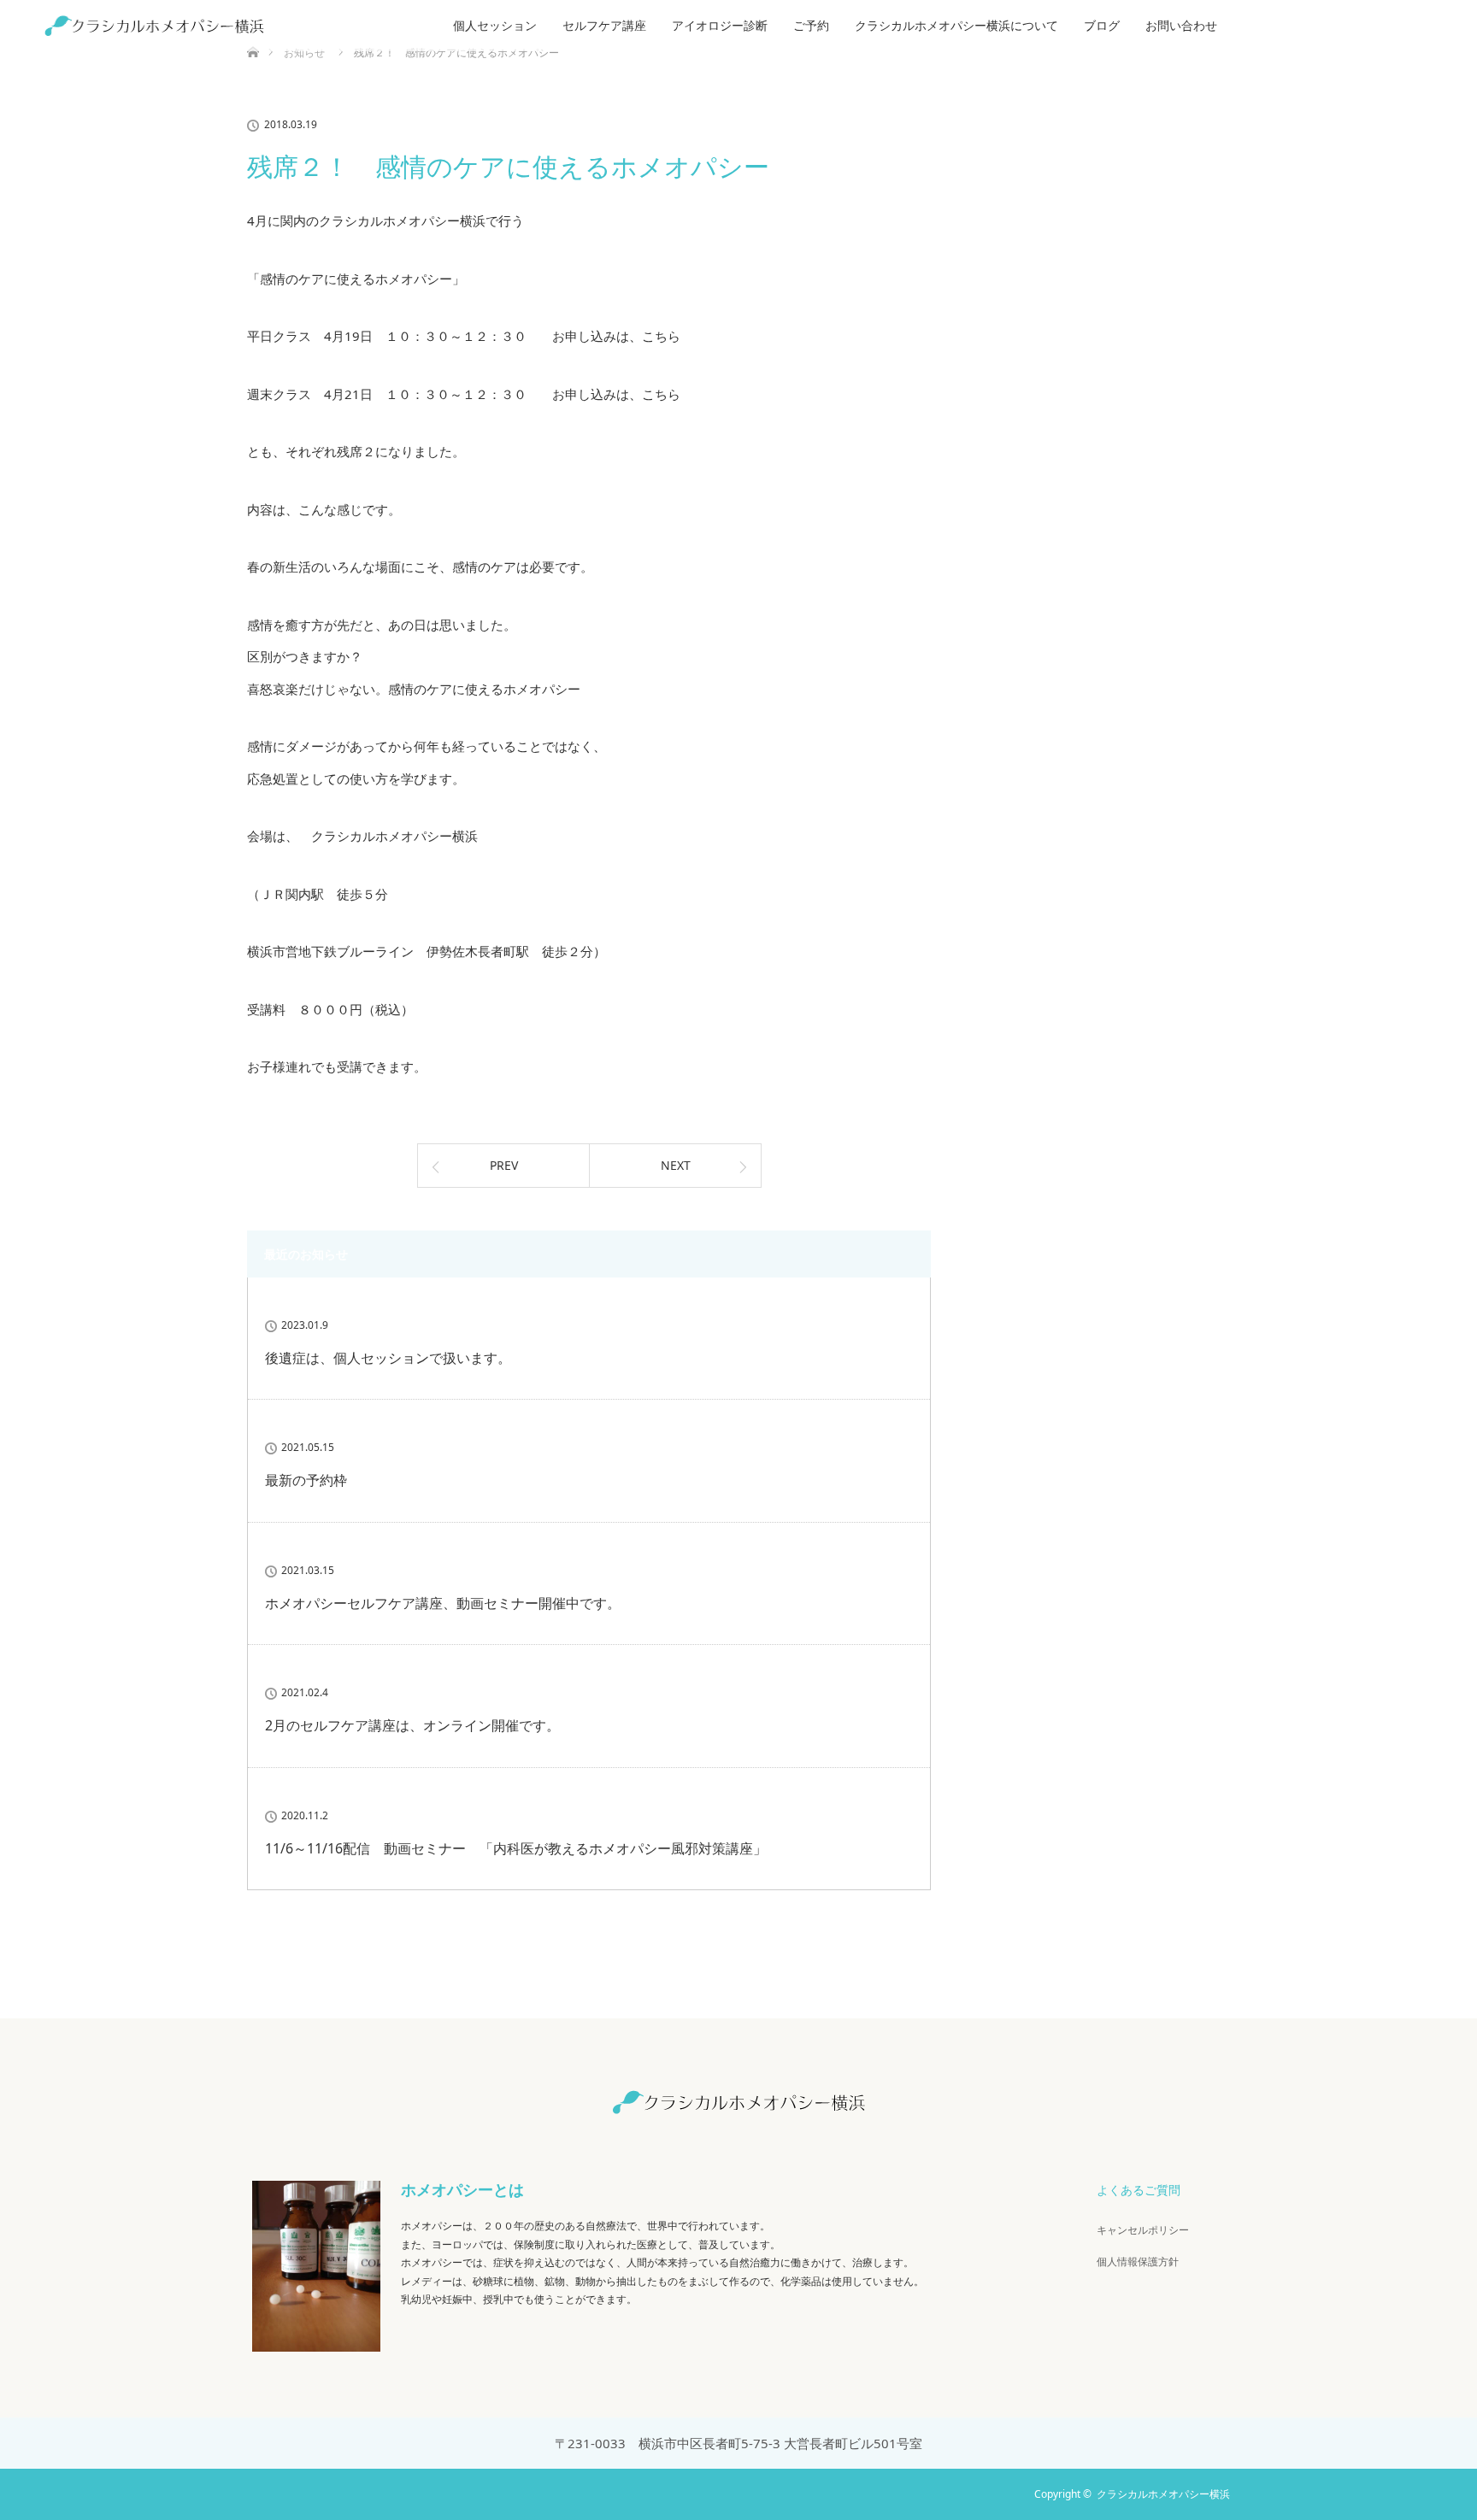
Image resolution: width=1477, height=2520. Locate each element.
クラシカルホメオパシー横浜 (1163, 2494)
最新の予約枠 (306, 1480)
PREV (504, 1165)
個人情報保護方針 (1138, 2262)
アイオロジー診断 (720, 25)
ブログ (1102, 25)
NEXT (676, 1165)
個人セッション (495, 25)
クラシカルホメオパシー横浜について (956, 25)
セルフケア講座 (604, 25)
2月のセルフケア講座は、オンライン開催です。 (412, 1725)
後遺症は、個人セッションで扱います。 (388, 1358)
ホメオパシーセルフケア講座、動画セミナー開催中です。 (443, 1603)
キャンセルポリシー (1143, 2230)
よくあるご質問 (1139, 2190)
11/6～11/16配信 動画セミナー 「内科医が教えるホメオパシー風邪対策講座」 (516, 1848)
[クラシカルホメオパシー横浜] (738, 2103)
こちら (661, 336)
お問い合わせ (1181, 25)
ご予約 (811, 25)
